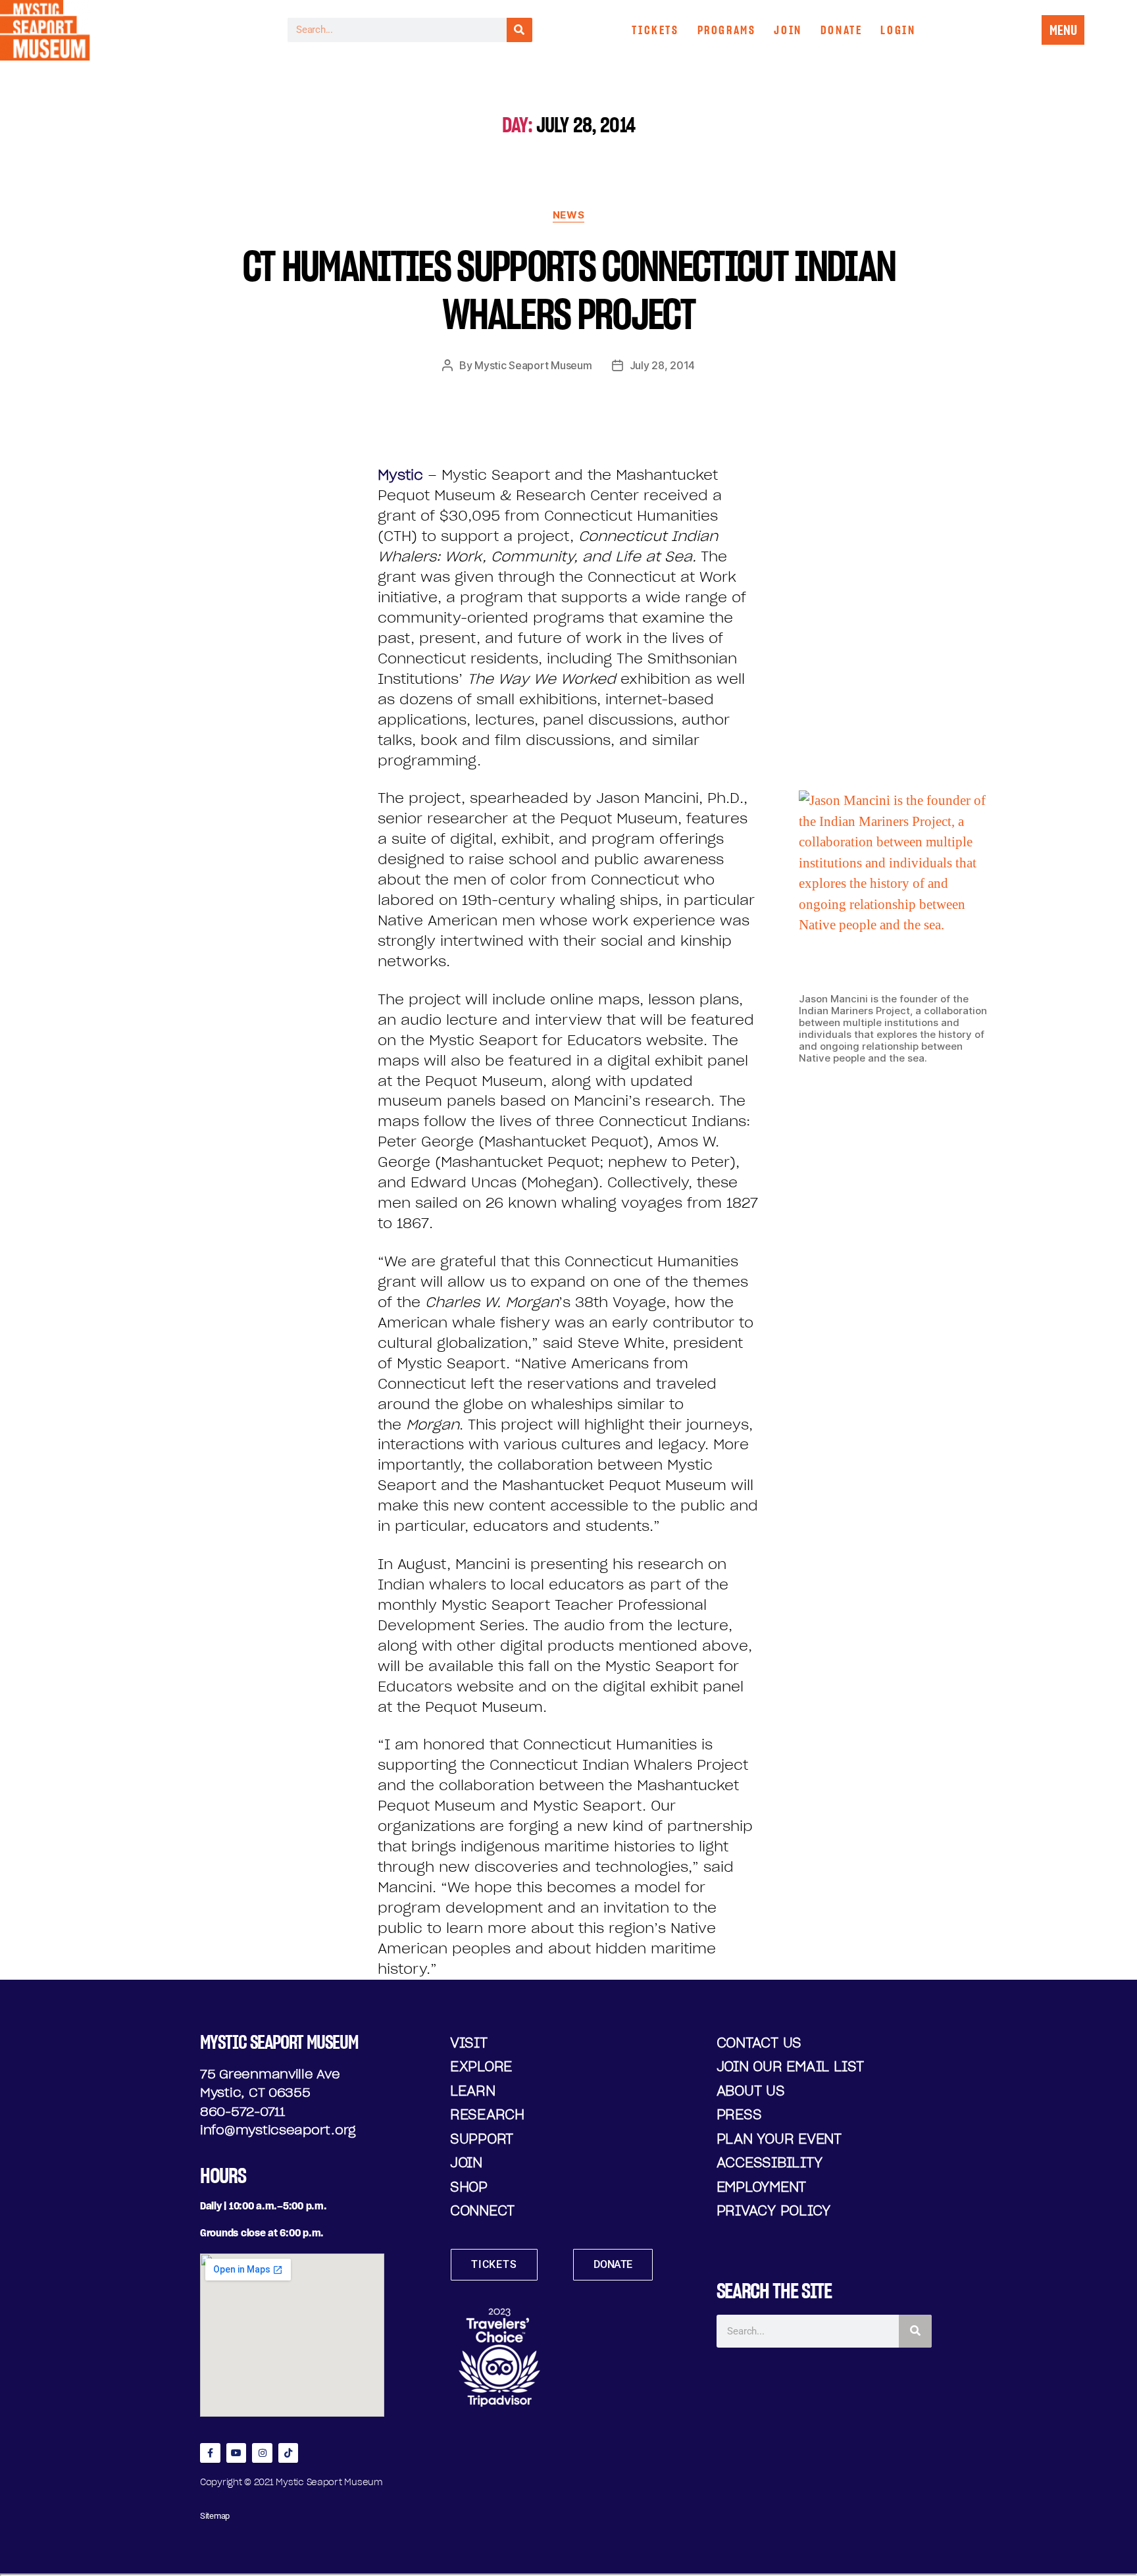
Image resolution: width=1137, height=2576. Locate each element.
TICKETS (655, 30)
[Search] (519, 30)
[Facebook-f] (210, 2453)
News (568, 215)
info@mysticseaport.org (278, 2130)
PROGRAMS (727, 30)
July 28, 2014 (663, 365)
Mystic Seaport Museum (533, 365)
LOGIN (898, 30)
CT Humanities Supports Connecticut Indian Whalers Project (569, 290)
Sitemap (215, 2516)
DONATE (842, 30)
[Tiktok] (289, 2453)
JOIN (788, 30)
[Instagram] (262, 2453)
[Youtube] (237, 2453)
